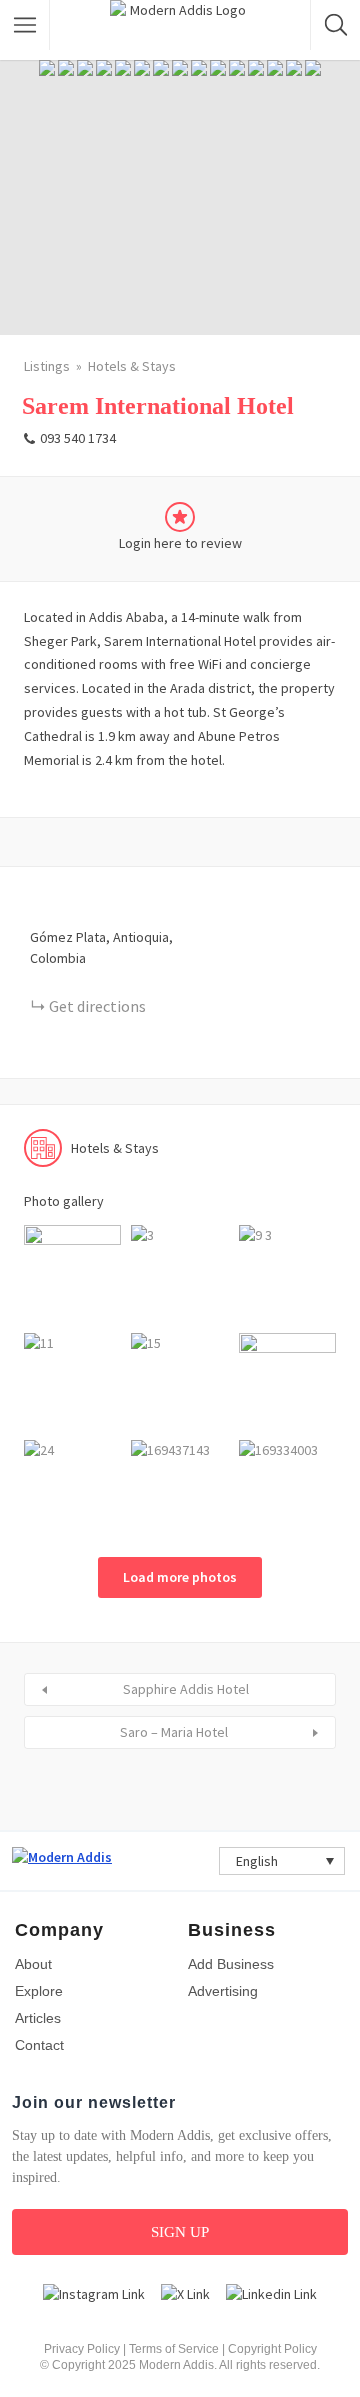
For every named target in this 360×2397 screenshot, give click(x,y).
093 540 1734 (78, 438)
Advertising (223, 1991)
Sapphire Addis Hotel (186, 1689)
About (33, 1964)
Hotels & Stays (132, 366)
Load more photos (180, 1577)
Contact (39, 2045)
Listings (47, 366)
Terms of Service (174, 2349)
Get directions (97, 1006)
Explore (39, 1991)
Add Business (231, 1964)
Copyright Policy (272, 2349)
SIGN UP (180, 2232)
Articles (38, 2018)
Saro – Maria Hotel (174, 1732)
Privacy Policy (82, 2349)
